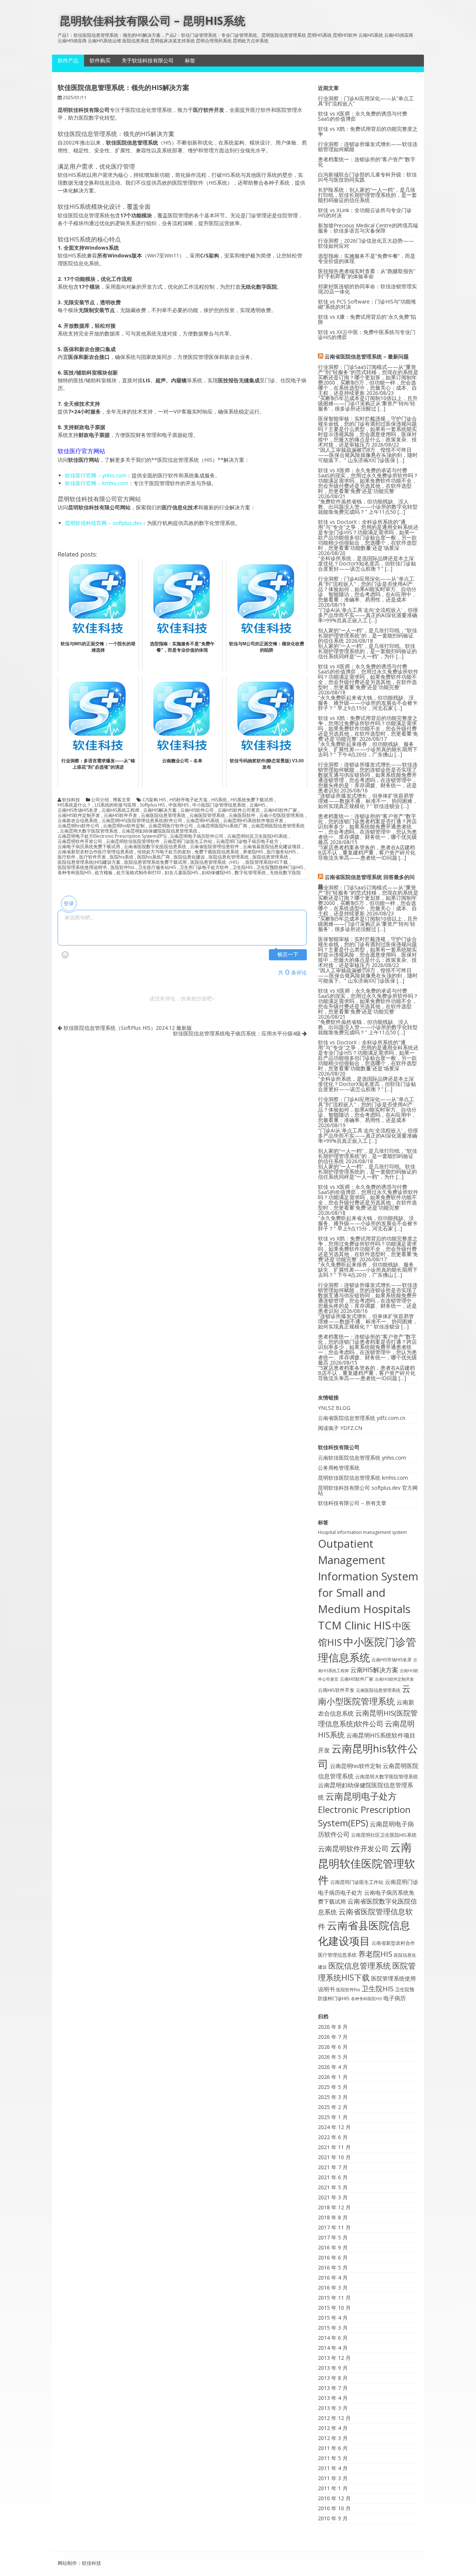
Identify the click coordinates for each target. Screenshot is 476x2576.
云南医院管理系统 (207, 815)
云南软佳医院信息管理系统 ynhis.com (362, 1458)
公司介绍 (100, 800)
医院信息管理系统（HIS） (216, 862)
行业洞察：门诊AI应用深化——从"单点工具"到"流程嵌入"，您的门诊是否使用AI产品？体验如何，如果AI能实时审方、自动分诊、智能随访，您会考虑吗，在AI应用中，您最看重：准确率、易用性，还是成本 (367, 589)
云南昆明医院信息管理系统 (278, 826)
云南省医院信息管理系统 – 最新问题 (367, 356)
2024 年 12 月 (334, 2127)
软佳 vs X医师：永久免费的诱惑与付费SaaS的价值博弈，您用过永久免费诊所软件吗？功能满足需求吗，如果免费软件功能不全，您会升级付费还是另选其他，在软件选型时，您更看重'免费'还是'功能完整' (368, 677)
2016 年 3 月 (333, 2288)
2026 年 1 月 (333, 2077)
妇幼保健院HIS (216, 873)
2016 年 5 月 (333, 2267)
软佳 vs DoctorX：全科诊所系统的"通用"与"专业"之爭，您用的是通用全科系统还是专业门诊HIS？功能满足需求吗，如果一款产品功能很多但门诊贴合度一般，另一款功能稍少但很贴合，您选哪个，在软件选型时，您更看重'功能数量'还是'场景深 (368, 535)
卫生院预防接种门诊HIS (280, 867)
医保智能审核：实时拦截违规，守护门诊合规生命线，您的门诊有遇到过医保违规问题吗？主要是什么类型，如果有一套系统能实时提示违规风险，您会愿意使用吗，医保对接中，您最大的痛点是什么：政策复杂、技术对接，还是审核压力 (367, 432)
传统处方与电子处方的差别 (164, 852)
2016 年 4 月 (333, 2277)
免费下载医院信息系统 (217, 852)
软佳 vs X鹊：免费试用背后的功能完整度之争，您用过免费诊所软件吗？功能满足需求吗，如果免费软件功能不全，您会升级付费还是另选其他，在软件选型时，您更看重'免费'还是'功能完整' (368, 728)
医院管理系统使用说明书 (82, 867)
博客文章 (122, 800)
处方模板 (104, 873)
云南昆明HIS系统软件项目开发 (253, 821)
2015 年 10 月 (334, 2308)
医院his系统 (122, 857)
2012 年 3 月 (333, 2438)
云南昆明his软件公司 (78, 826)
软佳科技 (71, 800)
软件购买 (100, 60)
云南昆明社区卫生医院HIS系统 (257, 836)
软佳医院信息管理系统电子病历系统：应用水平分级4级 (238, 1033)
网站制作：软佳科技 (79, 2563)
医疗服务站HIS (281, 852)
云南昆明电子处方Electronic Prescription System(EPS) (112, 836)
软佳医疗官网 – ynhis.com (96, 475)
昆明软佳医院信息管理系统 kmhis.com (363, 1478)
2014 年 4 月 (333, 2348)
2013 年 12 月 (334, 2358)
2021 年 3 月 (333, 2197)
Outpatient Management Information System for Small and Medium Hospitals (368, 1576)
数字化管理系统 (250, 873)
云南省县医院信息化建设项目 (272, 847)
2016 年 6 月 (333, 2257)
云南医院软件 (242, 815)
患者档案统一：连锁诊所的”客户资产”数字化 (367, 162)
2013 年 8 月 (333, 2378)
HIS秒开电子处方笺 (189, 800)
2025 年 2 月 (333, 2107)
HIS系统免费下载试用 (252, 800)
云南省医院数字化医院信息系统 (155, 847)
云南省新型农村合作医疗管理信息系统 (96, 852)
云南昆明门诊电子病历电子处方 (247, 841)
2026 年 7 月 (333, 2037)
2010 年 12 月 (334, 2498)
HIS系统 (219, 800)
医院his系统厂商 (154, 857)
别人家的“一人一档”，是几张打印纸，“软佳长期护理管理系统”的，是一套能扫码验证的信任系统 (368, 635)
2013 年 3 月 (333, 2408)
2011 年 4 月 (333, 2468)
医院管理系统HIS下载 (267, 862)
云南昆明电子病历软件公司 (197, 836)
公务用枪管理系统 (339, 1468)
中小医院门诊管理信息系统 (219, 805)
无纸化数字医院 (285, 873)
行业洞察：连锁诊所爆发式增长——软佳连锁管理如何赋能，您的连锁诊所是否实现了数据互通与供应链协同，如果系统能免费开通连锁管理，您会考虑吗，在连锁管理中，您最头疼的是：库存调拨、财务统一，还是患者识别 (368, 777)
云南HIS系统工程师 (120, 810)
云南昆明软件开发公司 (80, 841)
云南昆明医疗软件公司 (171, 826)
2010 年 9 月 (333, 2518)
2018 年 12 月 (334, 2207)
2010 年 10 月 (334, 2508)
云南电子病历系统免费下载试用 (89, 847)
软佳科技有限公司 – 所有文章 (352, 1503)
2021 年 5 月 (333, 2187)
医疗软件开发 (93, 857)
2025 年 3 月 (333, 2097)
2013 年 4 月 (333, 2398)
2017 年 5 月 (333, 2237)
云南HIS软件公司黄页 (239, 810)
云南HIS (257, 805)
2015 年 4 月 (333, 2318)
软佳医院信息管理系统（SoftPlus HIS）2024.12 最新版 (127, 1028)
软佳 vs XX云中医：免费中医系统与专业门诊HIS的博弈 (367, 335)
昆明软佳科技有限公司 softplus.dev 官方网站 (368, 1490)
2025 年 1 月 (333, 2117)
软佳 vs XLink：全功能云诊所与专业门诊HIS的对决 (365, 213)
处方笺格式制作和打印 (139, 873)
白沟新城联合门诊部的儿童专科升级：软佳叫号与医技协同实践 (367, 177)
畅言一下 (288, 955)
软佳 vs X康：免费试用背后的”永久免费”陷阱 (367, 319)
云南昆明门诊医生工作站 (188, 841)
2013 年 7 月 (333, 2388)
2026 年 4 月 (333, 2067)
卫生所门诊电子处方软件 (204, 867)
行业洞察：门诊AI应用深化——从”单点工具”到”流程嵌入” (366, 101)
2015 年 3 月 (333, 2328)
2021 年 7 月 (333, 2167)
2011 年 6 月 (333, 2448)
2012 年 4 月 (333, 2428)
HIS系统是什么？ (74, 805)
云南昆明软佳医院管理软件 (133, 841)
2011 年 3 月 (333, 2478)
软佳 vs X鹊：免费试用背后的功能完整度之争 (368, 131)
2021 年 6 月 (333, 2177)
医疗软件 (67, 857)
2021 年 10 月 (334, 2157)
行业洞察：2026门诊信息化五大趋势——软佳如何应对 (366, 243)
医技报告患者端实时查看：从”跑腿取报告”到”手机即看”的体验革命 (367, 274)
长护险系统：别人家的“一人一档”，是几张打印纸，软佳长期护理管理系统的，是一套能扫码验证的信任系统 (367, 195)
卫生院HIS (242, 867)
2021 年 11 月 (334, 2147)
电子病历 (395, 1998)
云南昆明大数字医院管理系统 (89, 831)
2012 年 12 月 (334, 2418)
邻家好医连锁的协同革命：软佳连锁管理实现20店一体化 (367, 289)
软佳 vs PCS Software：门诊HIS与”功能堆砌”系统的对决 (367, 304)
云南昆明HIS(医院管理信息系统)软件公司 (142, 821)
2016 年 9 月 (333, 2247)
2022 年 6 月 (333, 2137)
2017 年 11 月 (334, 2227)
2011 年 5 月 (333, 2458)
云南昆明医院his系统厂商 (222, 826)
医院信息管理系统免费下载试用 (155, 862)
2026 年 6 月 (333, 2047)
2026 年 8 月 (333, 2027)
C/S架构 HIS (154, 800)
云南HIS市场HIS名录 (78, 810)
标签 (190, 60)
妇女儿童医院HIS (181, 873)
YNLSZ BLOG (334, 1408)
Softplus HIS (152, 805)
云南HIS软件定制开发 (79, 815)
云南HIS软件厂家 (280, 810)
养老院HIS (253, 852)
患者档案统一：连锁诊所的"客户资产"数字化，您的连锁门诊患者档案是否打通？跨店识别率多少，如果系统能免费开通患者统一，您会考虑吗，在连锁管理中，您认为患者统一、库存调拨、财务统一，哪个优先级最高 (367, 829)
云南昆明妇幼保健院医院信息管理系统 (160, 831)
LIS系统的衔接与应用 (115, 805)
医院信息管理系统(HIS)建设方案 (89, 862)
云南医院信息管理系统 (163, 815)
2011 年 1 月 (333, 2488)
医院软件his (122, 867)
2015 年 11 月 (334, 2298)
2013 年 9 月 (333, 2368)
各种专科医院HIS (74, 873)
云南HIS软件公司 (197, 810)
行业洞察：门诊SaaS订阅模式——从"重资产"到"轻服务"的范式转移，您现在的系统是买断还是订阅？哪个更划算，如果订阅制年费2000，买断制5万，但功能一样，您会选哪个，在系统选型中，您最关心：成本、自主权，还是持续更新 (368, 380)
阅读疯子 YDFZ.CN (340, 1428)
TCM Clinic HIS (354, 1625)
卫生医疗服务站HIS (157, 867)
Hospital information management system (362, 1532)
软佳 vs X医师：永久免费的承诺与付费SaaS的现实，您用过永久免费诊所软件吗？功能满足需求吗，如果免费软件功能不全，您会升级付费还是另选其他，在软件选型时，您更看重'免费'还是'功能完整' (368, 481)
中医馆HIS (178, 805)
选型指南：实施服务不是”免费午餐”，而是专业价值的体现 (367, 258)
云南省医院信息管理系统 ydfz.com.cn (362, 1418)
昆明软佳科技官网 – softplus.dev (103, 523)
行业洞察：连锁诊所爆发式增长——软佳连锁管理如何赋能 (368, 147)
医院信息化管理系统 (229, 857)
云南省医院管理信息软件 (215, 847)
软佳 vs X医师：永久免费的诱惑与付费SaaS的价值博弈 (363, 116)
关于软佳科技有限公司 (148, 60)
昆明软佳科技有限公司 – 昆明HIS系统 (152, 21)
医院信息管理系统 (270, 857)
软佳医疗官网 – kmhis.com (97, 483)
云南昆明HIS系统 (203, 821)
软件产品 (68, 60)
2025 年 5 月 (333, 2087)
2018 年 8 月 (333, 2217)
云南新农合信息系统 (78, 821)
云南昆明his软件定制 (124, 826)
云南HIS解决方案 (160, 810)
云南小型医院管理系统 (282, 815)
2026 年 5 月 (333, 2057)
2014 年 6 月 (333, 2338)
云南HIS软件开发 (120, 815)
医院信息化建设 (189, 857)
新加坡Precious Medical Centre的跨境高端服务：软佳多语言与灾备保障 (368, 228)
